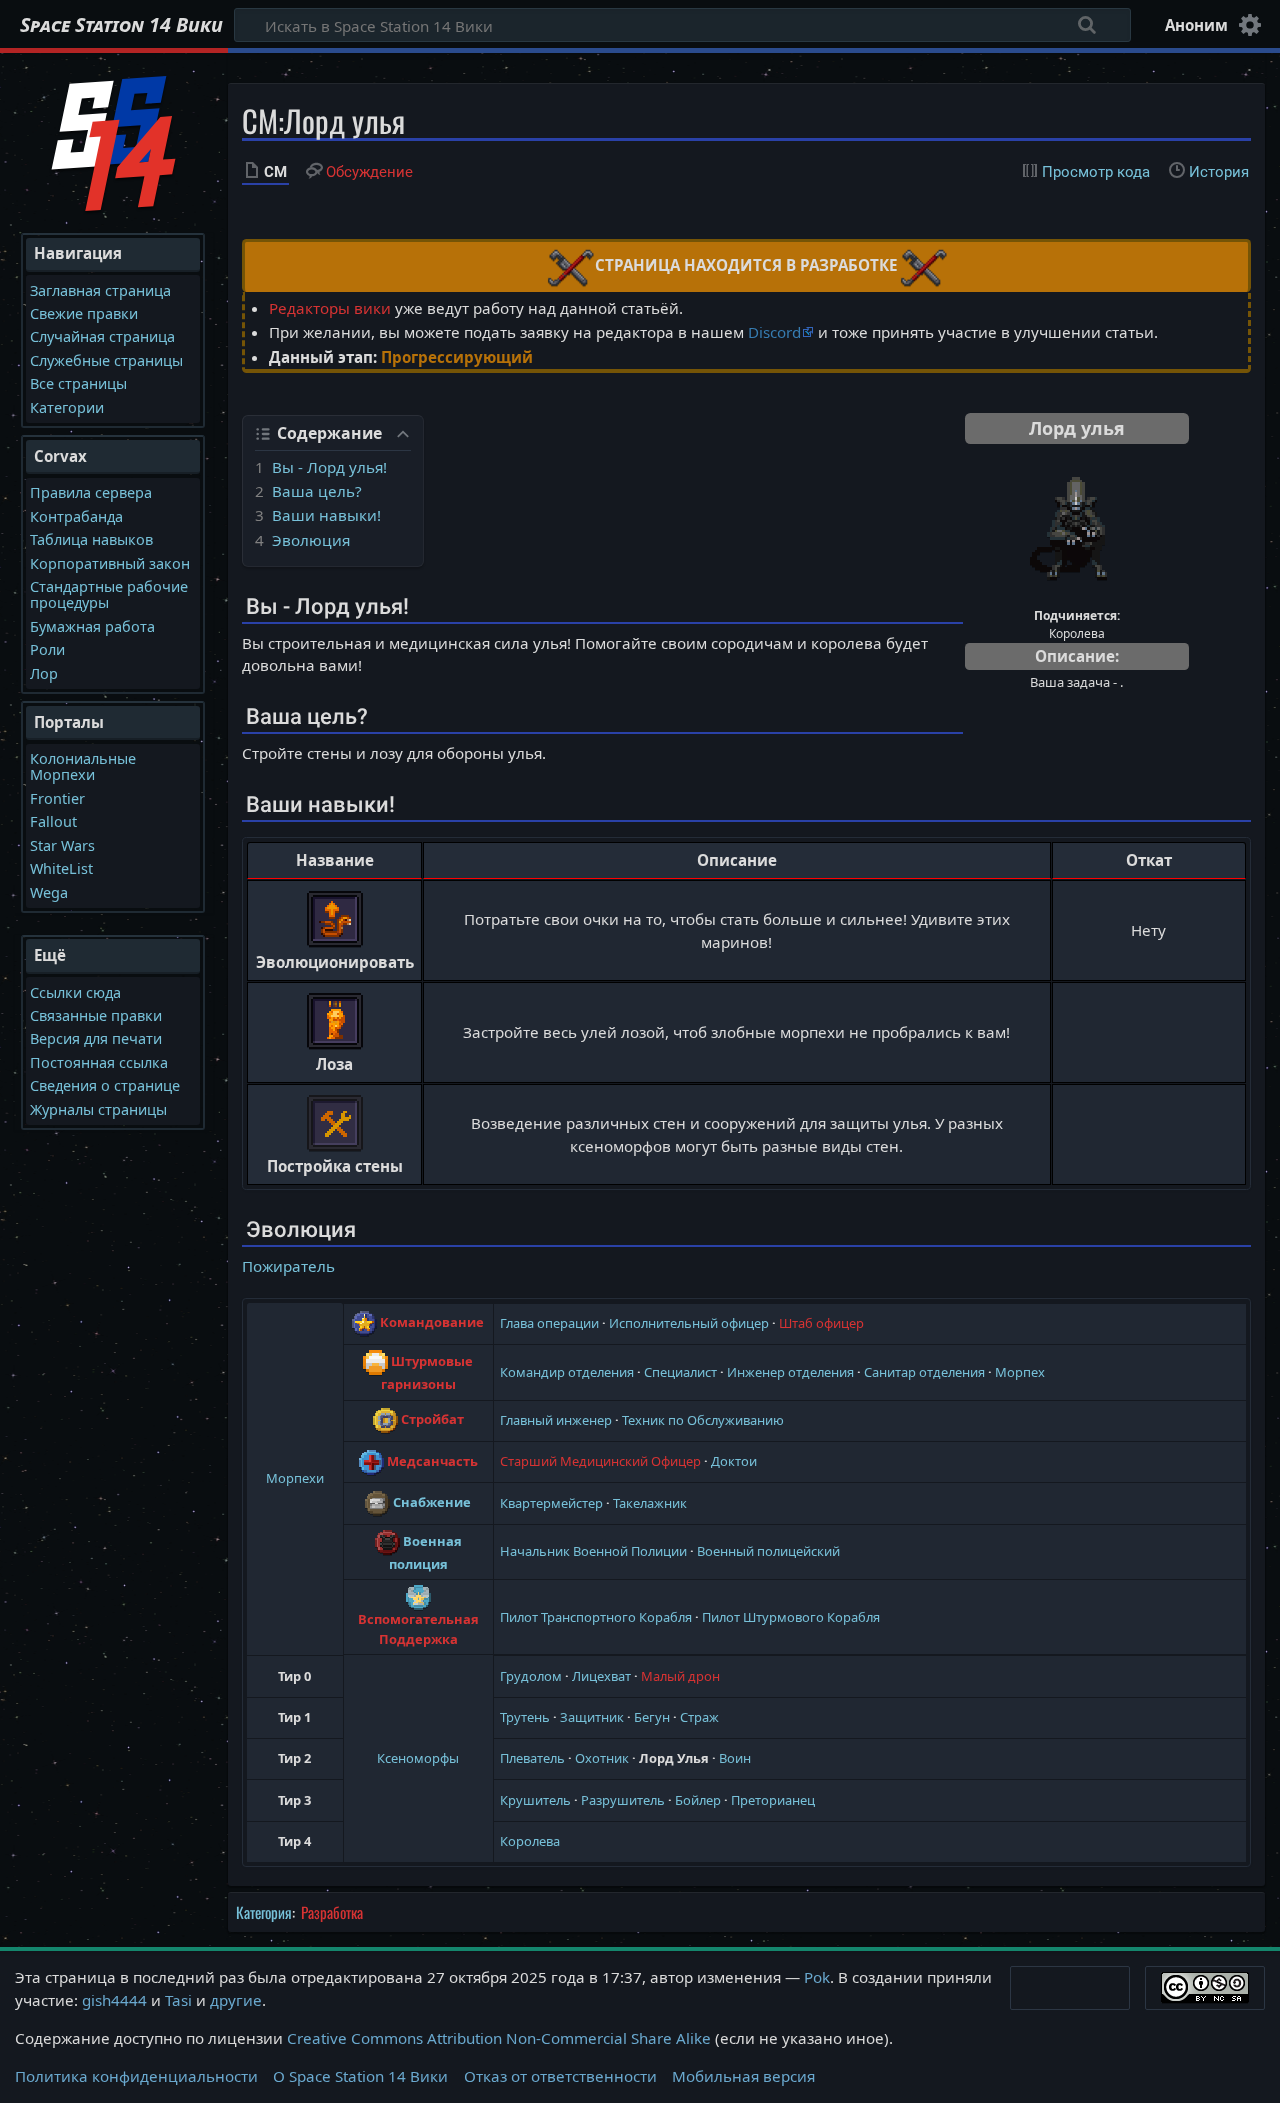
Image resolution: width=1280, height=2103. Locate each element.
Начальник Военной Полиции (593, 1551)
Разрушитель (623, 1800)
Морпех (1020, 1372)
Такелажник (650, 1503)
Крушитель (535, 1800)
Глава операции (549, 1323)
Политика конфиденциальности (136, 2076)
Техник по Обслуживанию (703, 1420)
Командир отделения (567, 1372)
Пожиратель (288, 1266)
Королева (530, 1841)
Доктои (734, 1461)
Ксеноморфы (418, 1758)
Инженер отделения (790, 1372)
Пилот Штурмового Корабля (791, 1617)
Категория (264, 1912)
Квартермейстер (551, 1503)
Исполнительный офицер (689, 1323)
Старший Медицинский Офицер (600, 1461)
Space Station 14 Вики (121, 25)
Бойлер (698, 1800)
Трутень (525, 1717)
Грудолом (531, 1676)
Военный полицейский (768, 1551)
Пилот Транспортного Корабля (596, 1617)
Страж (699, 1717)
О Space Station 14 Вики (360, 2076)
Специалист (680, 1372)
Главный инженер (556, 1420)
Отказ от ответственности (560, 2076)
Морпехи (295, 1478)
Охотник (602, 1758)
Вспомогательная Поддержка (418, 1628)
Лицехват (601, 1676)
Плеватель (532, 1758)
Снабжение (432, 1502)
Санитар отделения (924, 1372)
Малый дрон (680, 1676)
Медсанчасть (432, 1461)
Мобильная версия (743, 2076)
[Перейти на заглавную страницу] (114, 141)
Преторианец (773, 1800)
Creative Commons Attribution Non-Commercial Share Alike (499, 2038)
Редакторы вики (330, 308)
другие (236, 2000)
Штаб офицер (821, 1323)
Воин (735, 1758)
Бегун (652, 1717)
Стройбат (432, 1419)
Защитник (592, 1717)
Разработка (332, 1912)
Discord (774, 332)
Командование (432, 1322)
